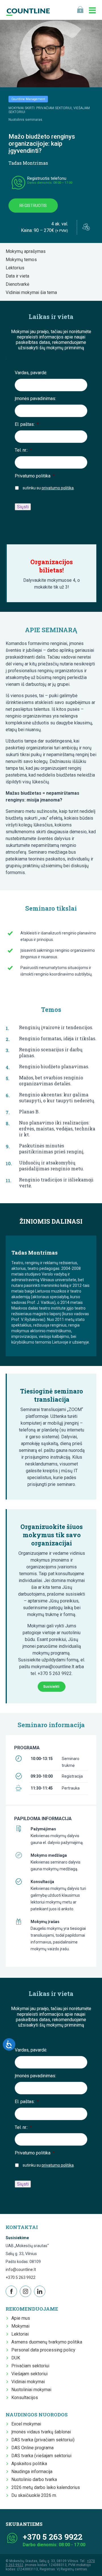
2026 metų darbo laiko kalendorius (46, 2487)
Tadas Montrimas (28, 163)
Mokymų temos (23, 260)
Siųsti (23, 507)
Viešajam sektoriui (29, 2374)
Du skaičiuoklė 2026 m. (34, 2495)
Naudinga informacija (32, 2472)
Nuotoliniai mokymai (31, 2390)
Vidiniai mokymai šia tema (33, 292)
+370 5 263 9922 (21, 2277)
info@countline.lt (21, 2270)
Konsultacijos (25, 2398)
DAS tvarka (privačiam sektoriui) (43, 2440)
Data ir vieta (19, 276)
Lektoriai (20, 2334)
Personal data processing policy (43, 2350)
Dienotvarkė (19, 284)
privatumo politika (58, 488)
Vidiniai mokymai (28, 2382)
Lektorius (17, 268)
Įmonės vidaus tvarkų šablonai (41, 2432)
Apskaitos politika (29, 2464)
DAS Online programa (32, 2448)
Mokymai (20, 2326)
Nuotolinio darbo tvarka (34, 2479)
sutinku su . (49, 488)
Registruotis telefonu (47, 178)
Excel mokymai (26, 2424)
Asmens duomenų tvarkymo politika (47, 2342)
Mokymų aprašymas (27, 251)
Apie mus (21, 2318)
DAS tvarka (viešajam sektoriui (41, 2456)
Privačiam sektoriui (30, 2366)
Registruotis (33, 206)
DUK (16, 2358)
